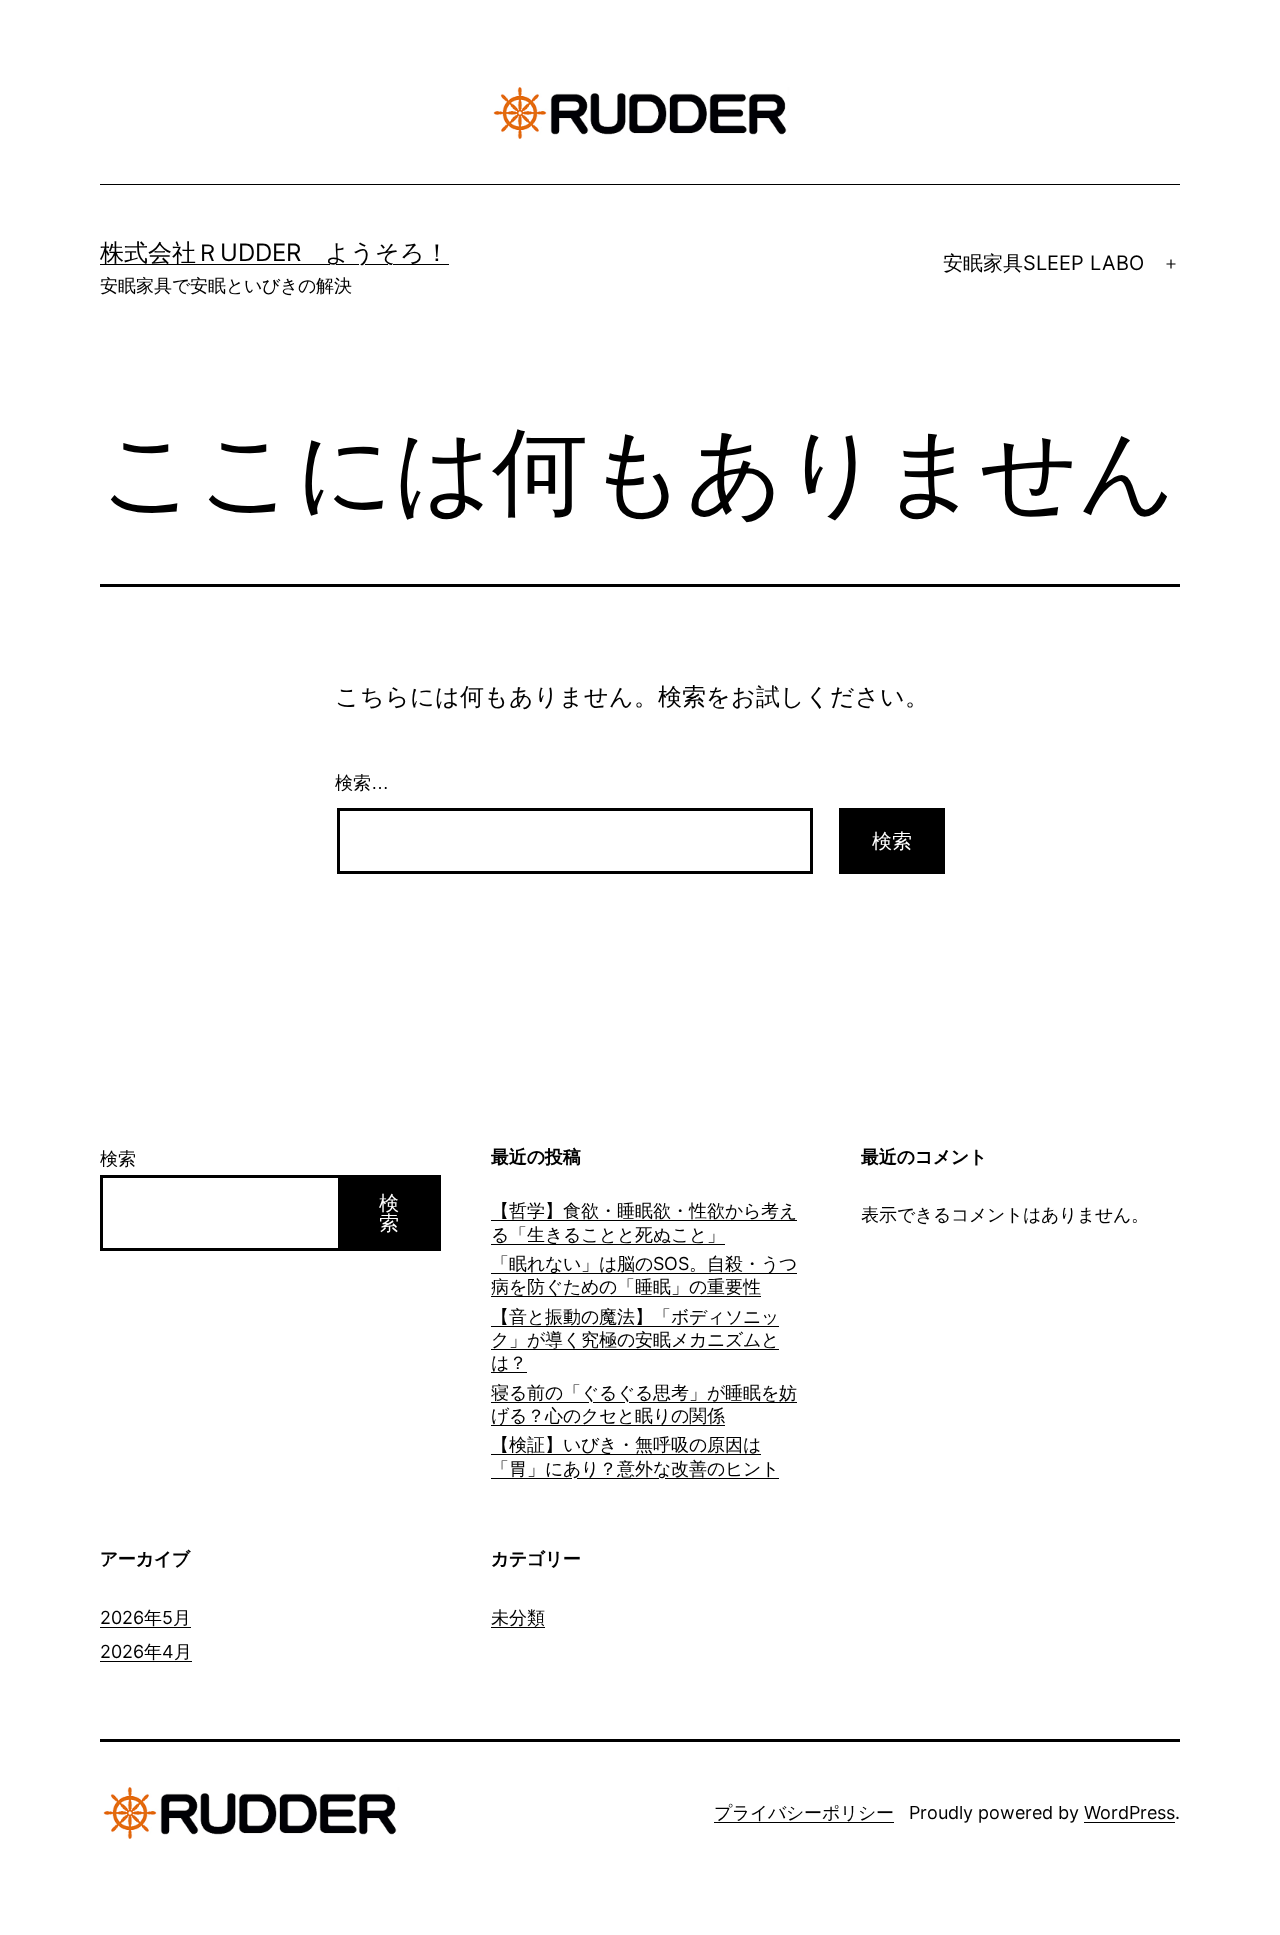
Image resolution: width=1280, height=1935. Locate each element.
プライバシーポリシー (804, 1812)
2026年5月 (145, 1617)
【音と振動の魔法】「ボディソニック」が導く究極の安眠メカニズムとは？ (635, 1340)
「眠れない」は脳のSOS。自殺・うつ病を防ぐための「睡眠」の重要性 (644, 1275)
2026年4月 (146, 1651)
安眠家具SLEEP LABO (1043, 263)
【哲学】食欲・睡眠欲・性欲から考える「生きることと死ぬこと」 (644, 1222)
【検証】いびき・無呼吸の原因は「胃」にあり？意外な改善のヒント (635, 1456)
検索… (362, 783)
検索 (118, 1158)
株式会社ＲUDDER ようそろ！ (274, 252)
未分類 (518, 1617)
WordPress (1129, 1812)
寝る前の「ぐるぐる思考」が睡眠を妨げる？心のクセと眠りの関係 (644, 1404)
